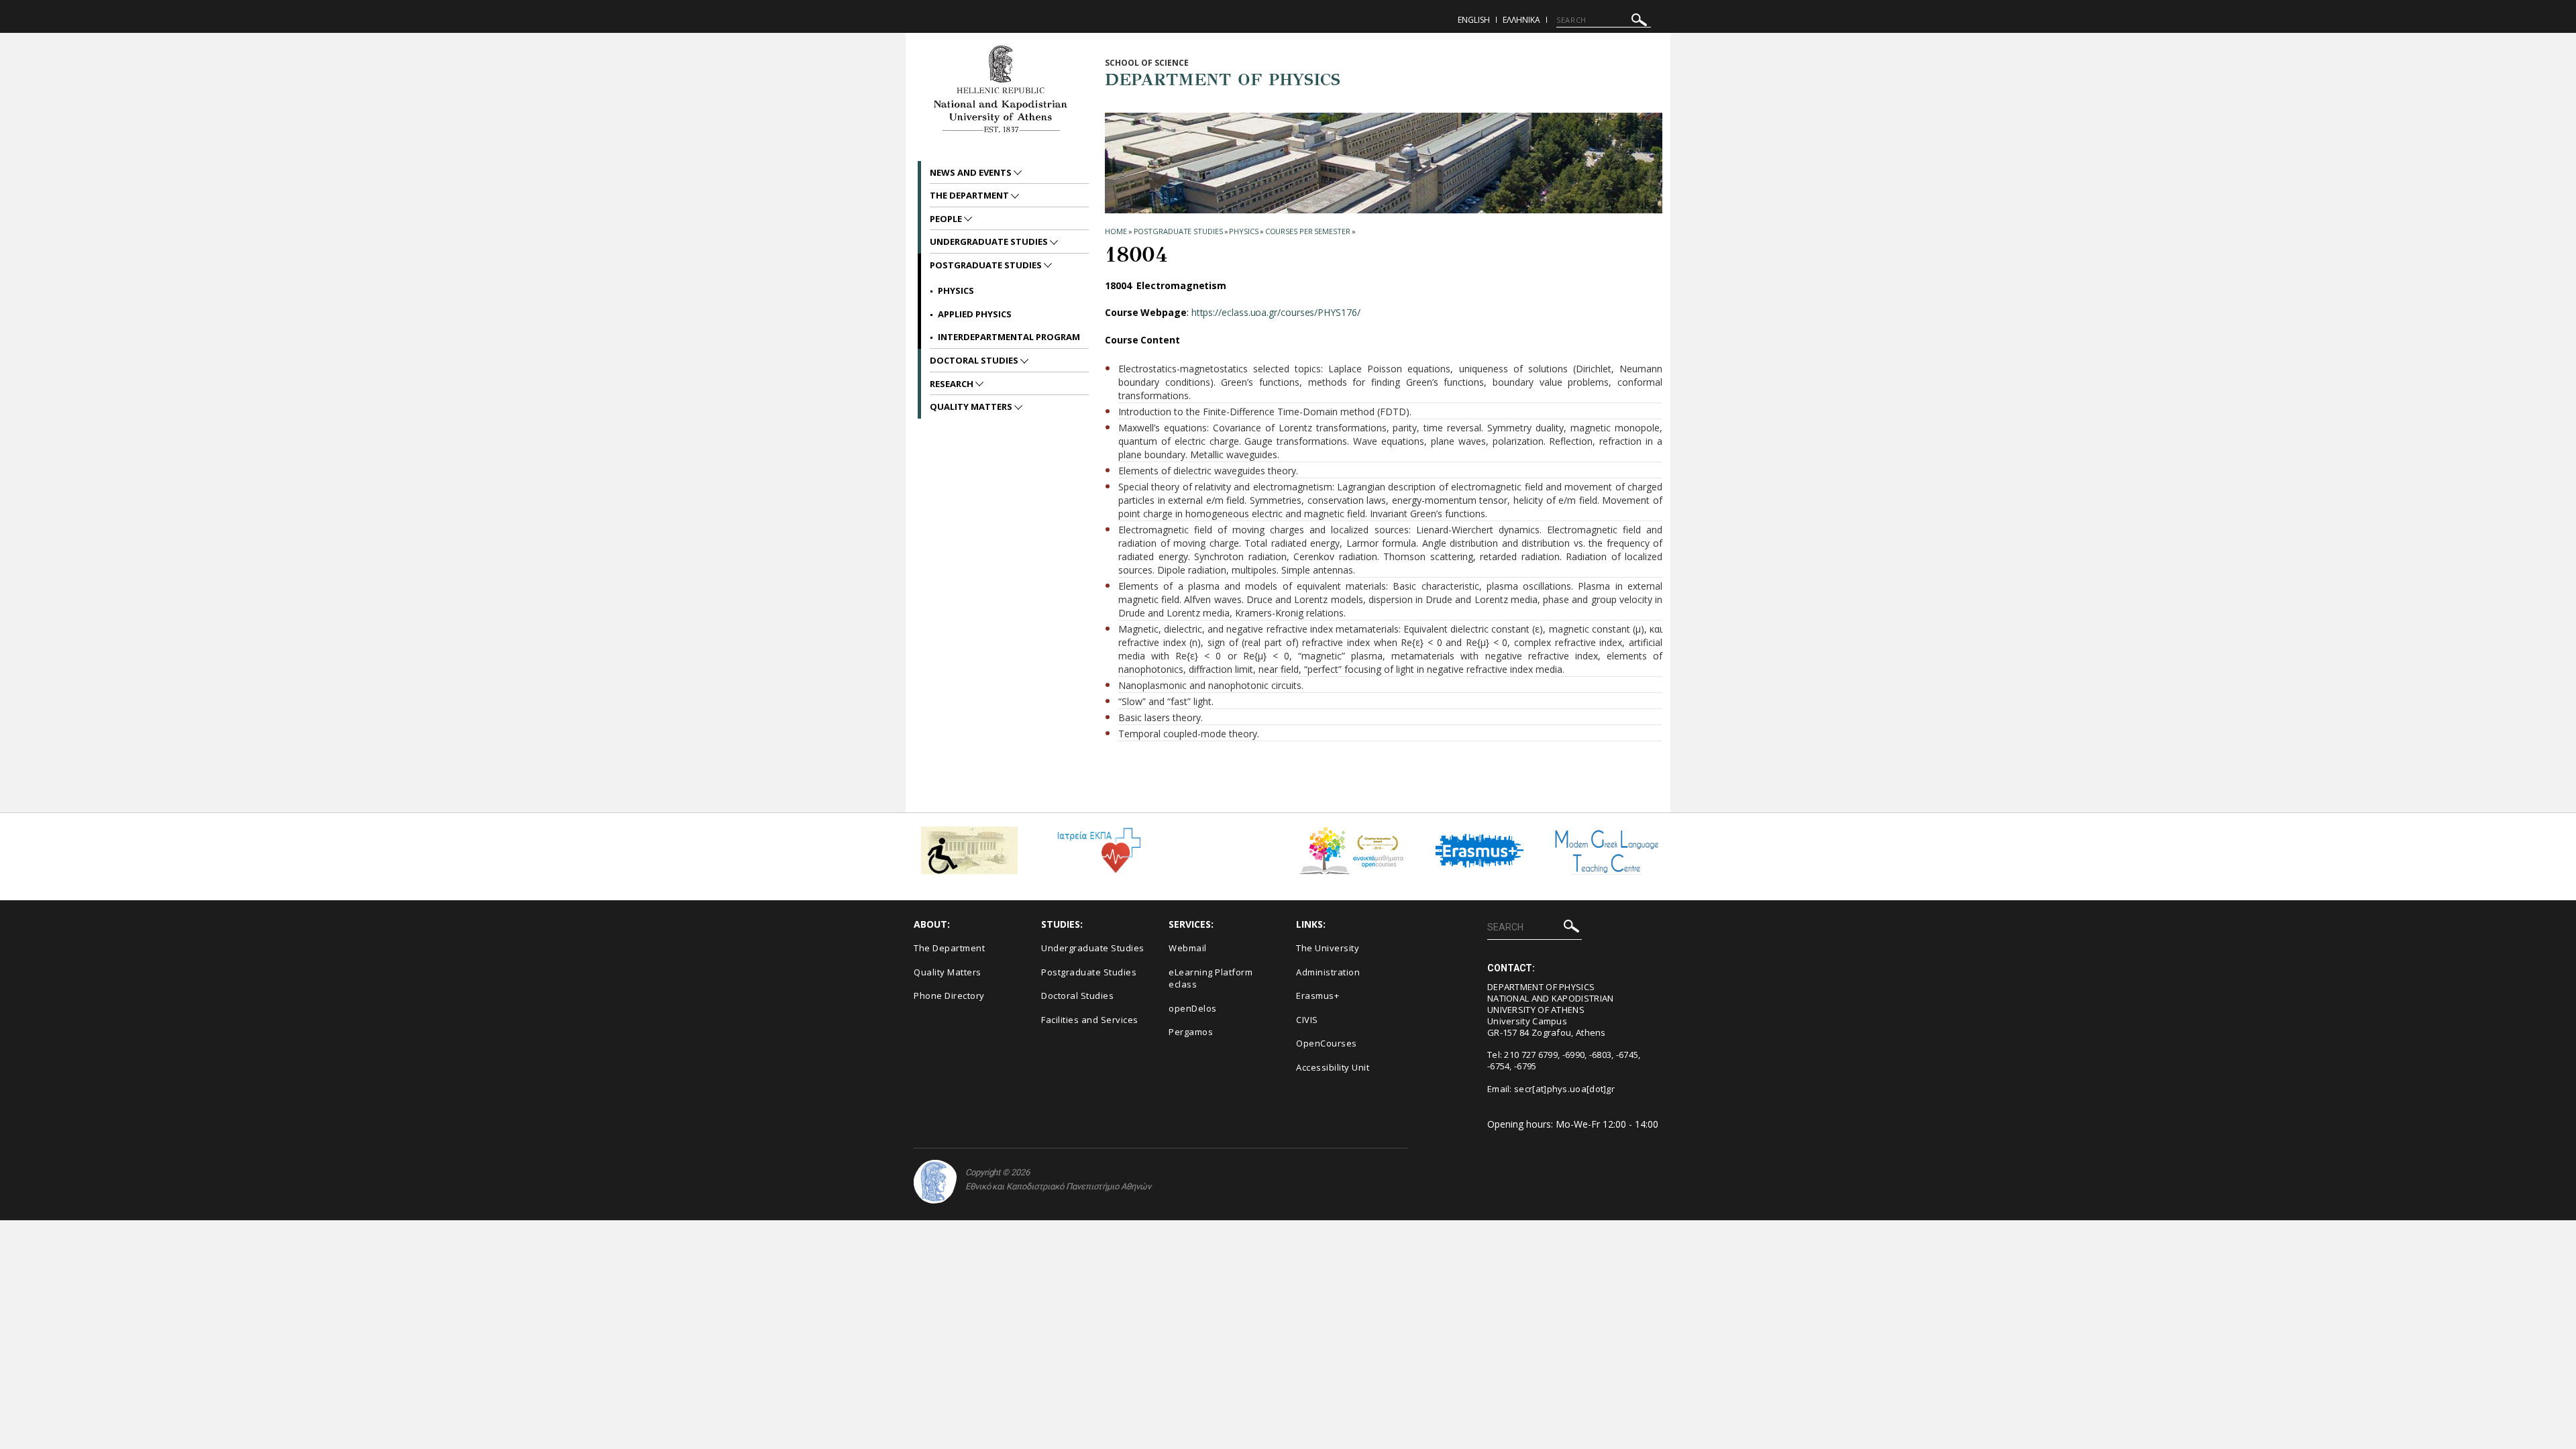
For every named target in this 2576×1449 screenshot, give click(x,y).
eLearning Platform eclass (1211, 978)
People (947, 219)
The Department (970, 195)
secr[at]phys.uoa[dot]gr (1564, 1089)
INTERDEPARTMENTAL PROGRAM (1009, 337)
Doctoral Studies (975, 360)
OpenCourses (1327, 1043)
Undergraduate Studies (990, 241)
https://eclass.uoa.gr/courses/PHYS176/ (1276, 312)
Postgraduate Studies (1178, 231)
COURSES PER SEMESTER (1308, 231)
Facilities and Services (1090, 1020)
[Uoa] (935, 1182)
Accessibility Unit (1333, 1067)
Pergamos (1191, 1032)
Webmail (1188, 948)
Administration (1328, 972)
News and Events (972, 172)
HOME (1116, 231)
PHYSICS (1243, 231)
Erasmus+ (1318, 996)
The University (1328, 948)
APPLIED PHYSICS (975, 314)
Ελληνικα (1521, 20)
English (1474, 20)
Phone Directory (949, 996)
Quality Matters (972, 407)
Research (953, 384)
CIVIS (1307, 1020)
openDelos (1193, 1008)
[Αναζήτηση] (1639, 22)
